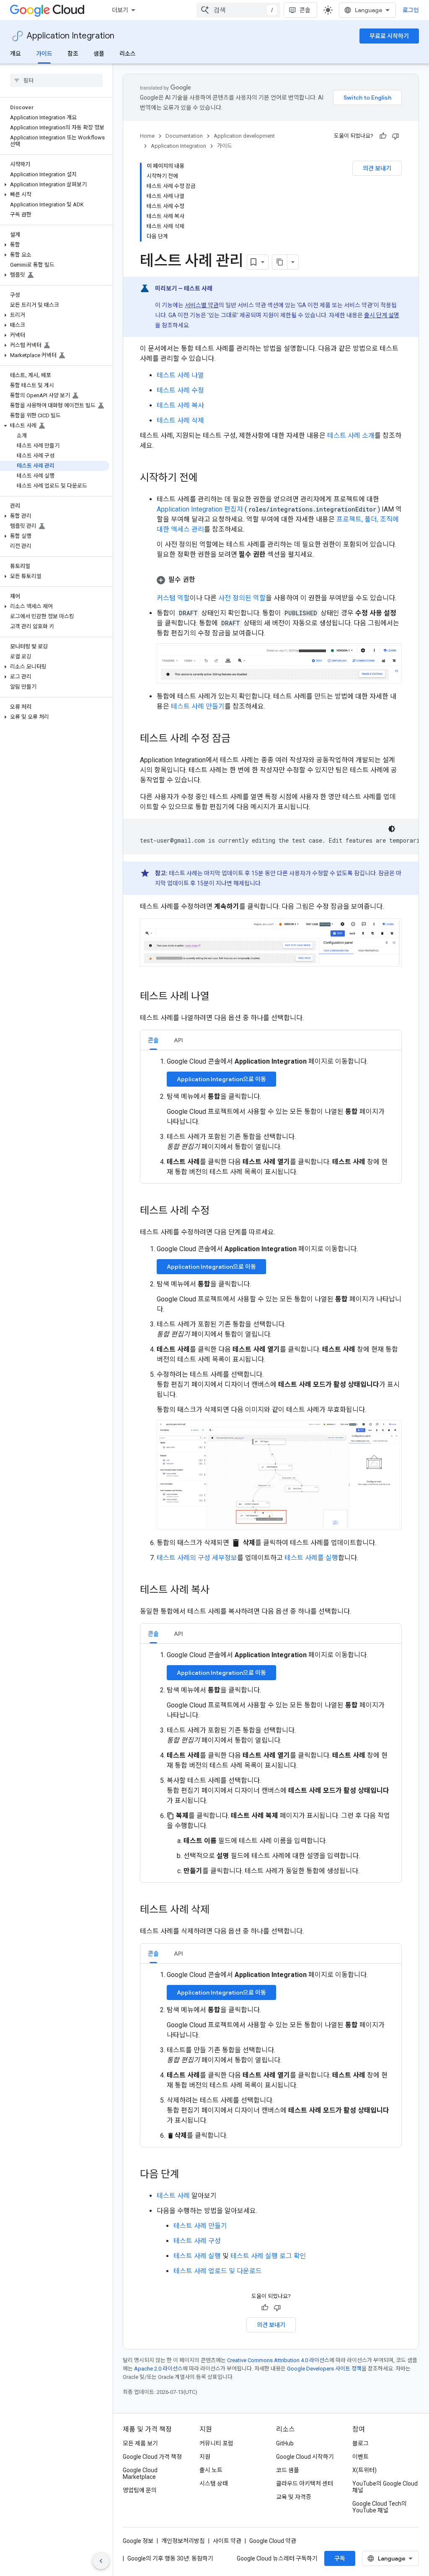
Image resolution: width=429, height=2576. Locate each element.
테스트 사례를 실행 (311, 1558)
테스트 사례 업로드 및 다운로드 (218, 2271)
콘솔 (305, 10)
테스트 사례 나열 (180, 375)
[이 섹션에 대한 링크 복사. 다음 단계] (188, 2175)
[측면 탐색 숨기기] (101, 2561)
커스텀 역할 (173, 598)
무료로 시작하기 (389, 36)
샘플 (99, 54)
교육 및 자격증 (294, 2497)
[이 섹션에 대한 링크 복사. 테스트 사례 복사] (218, 1591)
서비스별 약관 (202, 305)
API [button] (178, 1040)
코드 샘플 (288, 2470)
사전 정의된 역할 (242, 598)
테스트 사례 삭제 (180, 420)
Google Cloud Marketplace (140, 2473)
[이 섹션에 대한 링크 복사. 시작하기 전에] (206, 478)
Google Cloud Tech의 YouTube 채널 (380, 2507)
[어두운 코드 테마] (392, 829)
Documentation (184, 136)
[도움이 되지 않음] (395, 136)
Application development (244, 136)
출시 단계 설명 (382, 315)
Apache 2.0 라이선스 (158, 2369)
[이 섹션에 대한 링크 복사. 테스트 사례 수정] (218, 1211)
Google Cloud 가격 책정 (152, 2457)
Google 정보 (138, 2541)
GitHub (285, 2443)
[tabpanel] (271, 1117)
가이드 (44, 54)
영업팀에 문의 (140, 2490)
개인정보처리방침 (183, 2541)
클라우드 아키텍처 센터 (305, 2483)
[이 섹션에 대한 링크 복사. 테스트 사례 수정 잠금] (239, 739)
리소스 (128, 54)
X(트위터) (364, 2470)
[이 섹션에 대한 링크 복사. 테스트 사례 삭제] (218, 1910)
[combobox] (238, 10)
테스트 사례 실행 (197, 2256)
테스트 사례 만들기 (198, 706)
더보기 (120, 10)
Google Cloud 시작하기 (305, 2457)
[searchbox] (56, 80)
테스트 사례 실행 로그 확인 (268, 2256)
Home (147, 136)
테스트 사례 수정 (180, 390)
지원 (205, 2457)
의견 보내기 (377, 168)
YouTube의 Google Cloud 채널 (385, 2487)
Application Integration (71, 36)
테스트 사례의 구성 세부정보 (197, 1558)
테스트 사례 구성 (197, 2241)
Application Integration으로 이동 (221, 1079)
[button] (55, 185)
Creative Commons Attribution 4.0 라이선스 (278, 2360)
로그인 (411, 10)
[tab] (153, 1040)
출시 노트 (211, 2470)
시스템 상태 (214, 2483)
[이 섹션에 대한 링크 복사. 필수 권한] (204, 580)
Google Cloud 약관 (273, 2541)
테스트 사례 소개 (351, 436)
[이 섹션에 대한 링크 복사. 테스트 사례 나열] (218, 997)
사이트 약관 (227, 2541)
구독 (340, 2558)
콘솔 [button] (153, 1040)
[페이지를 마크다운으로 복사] (280, 262)
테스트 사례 (173, 2196)
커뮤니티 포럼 (216, 2443)
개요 (16, 54)
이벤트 (361, 2457)
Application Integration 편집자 (201, 509)
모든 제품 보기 (140, 2443)
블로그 (361, 2443)
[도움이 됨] (383, 136)
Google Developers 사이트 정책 (324, 2369)
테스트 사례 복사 (180, 405)
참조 (73, 54)
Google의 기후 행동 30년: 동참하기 (170, 2558)
